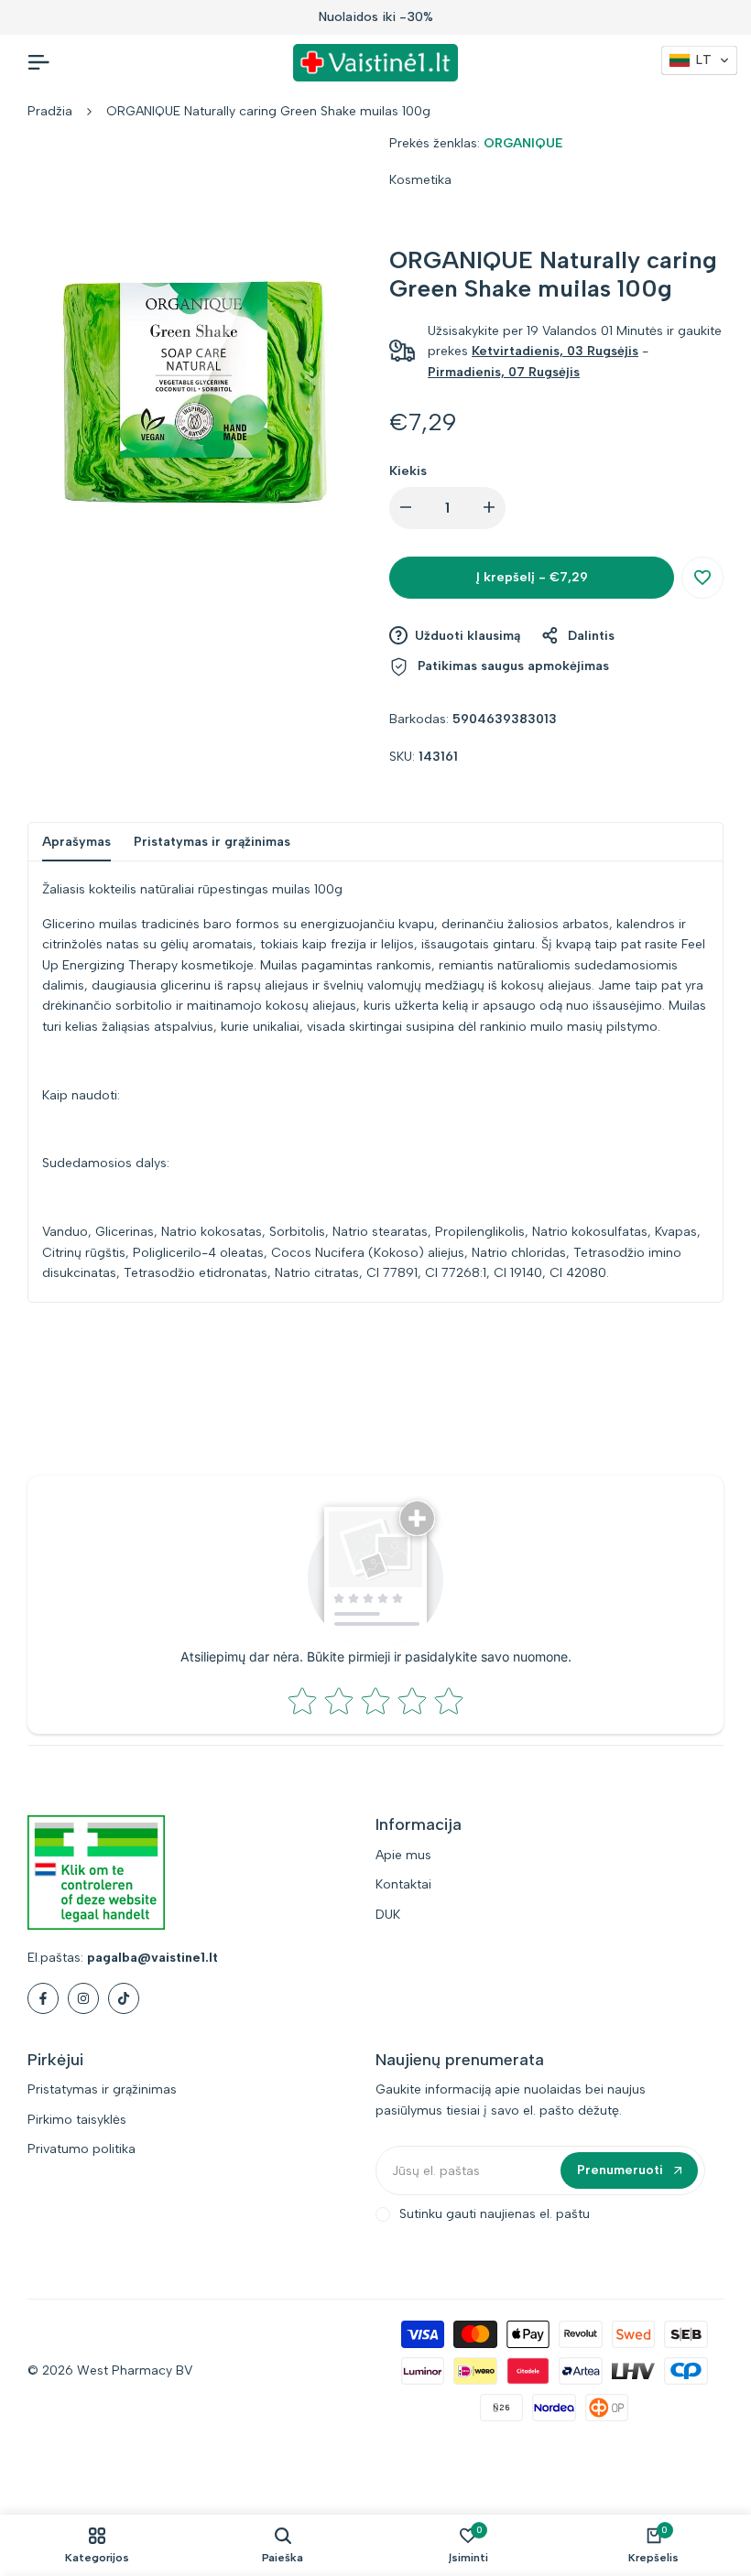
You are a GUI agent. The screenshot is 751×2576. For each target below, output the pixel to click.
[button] (702, 578)
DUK (388, 1915)
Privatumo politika (82, 2149)
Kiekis (408, 471)
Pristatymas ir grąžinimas (212, 842)
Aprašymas (76, 842)
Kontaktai (403, 1884)
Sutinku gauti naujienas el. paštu (495, 2214)
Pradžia (50, 111)
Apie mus (403, 1855)
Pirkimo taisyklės (77, 2120)
